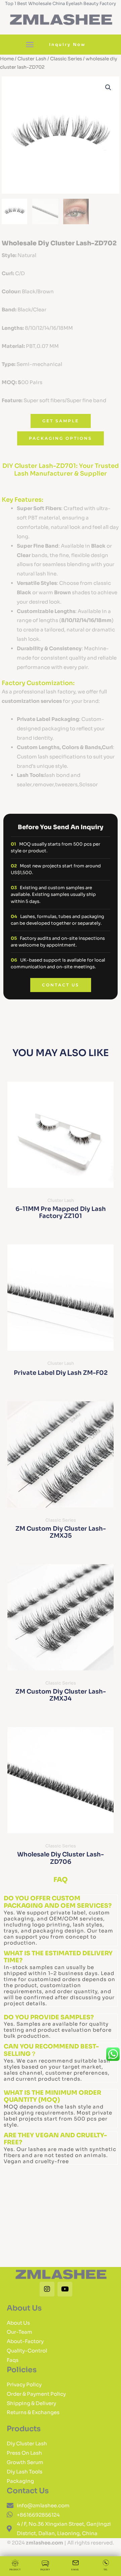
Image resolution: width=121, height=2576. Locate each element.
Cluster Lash (32, 59)
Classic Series (66, 59)
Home (7, 59)
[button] (30, 45)
